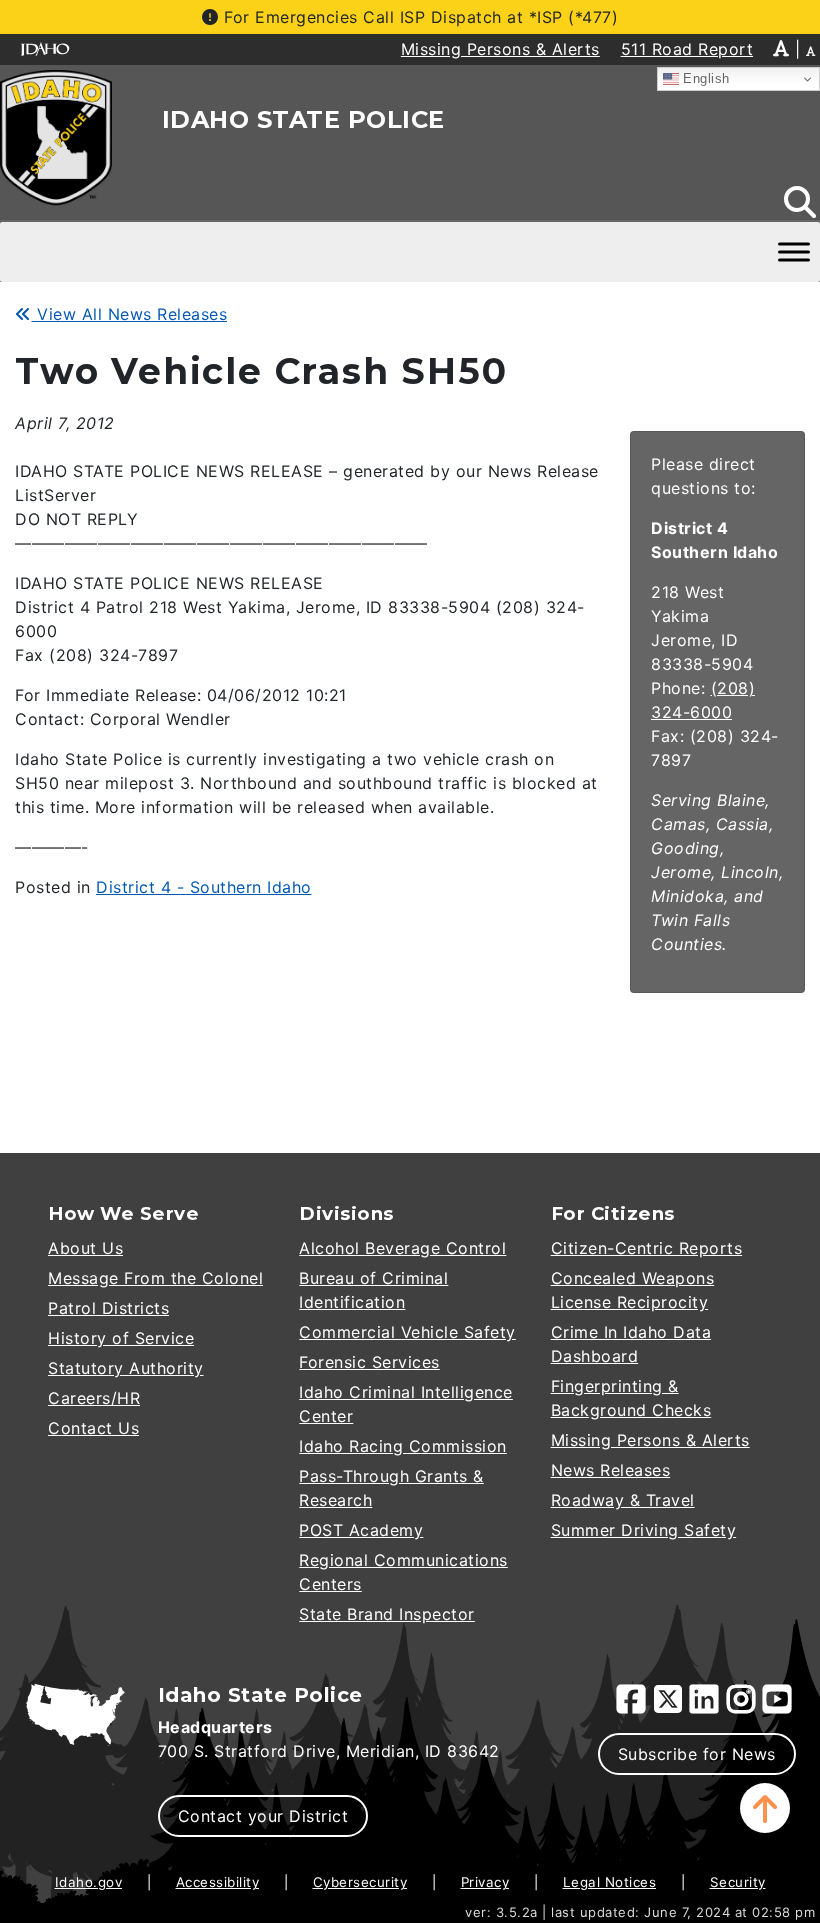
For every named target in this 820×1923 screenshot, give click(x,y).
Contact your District (263, 1816)
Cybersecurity (360, 1882)
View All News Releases (129, 314)
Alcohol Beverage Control (402, 1248)
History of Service (121, 1338)
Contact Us (93, 1428)
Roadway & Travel (623, 1500)
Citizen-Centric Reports (647, 1248)
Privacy (485, 1882)
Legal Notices (610, 1882)
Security (738, 1882)
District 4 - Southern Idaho (204, 887)
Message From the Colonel (155, 1278)
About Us (85, 1248)
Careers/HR (94, 1398)
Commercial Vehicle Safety (407, 1332)
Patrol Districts (108, 1308)
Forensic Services (369, 1362)
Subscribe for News (697, 1754)
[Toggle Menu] (794, 252)
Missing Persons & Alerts (650, 1440)
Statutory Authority (126, 1368)
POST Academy (361, 1530)
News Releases (611, 1470)
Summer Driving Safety (644, 1530)
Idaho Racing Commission (403, 1446)
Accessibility (218, 1882)
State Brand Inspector (387, 1614)
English (704, 78)
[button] (765, 1808)
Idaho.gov (89, 1882)
